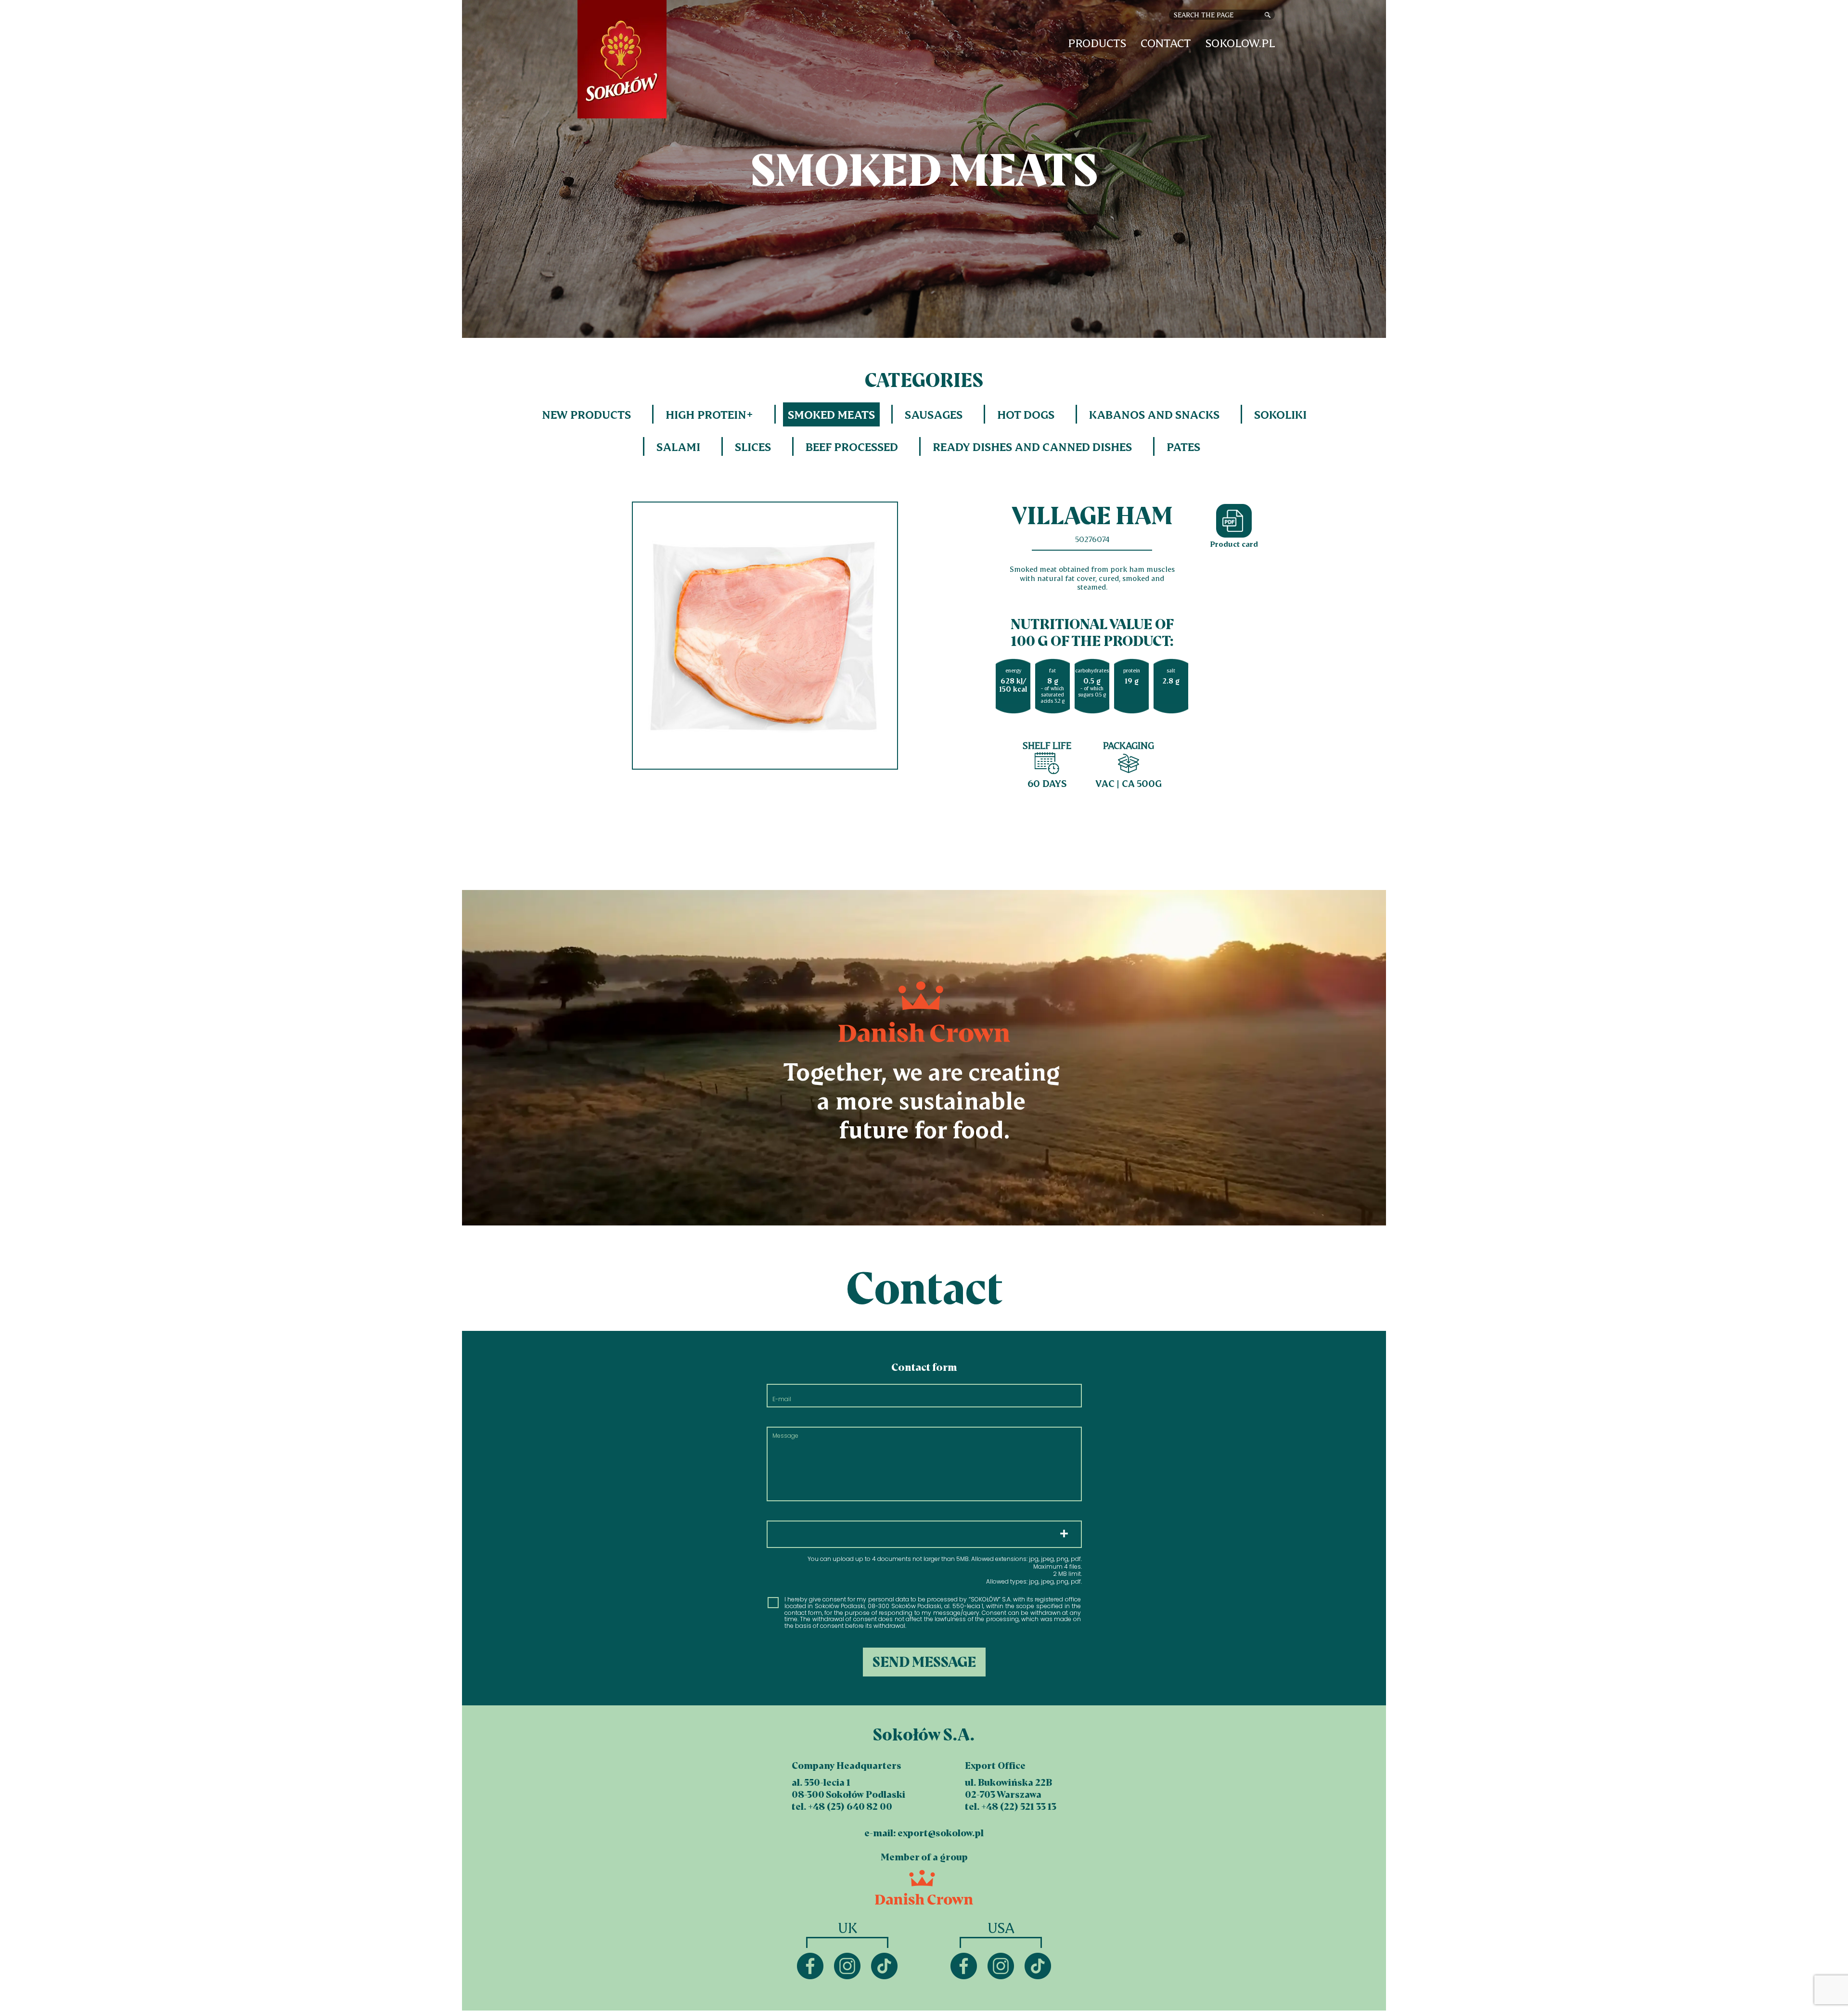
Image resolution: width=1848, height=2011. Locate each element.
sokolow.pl (1240, 43)
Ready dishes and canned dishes (1032, 447)
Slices (753, 447)
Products (1097, 43)
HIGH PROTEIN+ (709, 414)
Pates (1183, 447)
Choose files (924, 1534)
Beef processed (852, 447)
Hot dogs (1026, 414)
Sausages (934, 414)
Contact (1166, 43)
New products (586, 414)
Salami (678, 447)
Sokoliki (1280, 414)
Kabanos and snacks (1154, 414)
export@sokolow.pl (941, 1833)
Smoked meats (831, 414)
